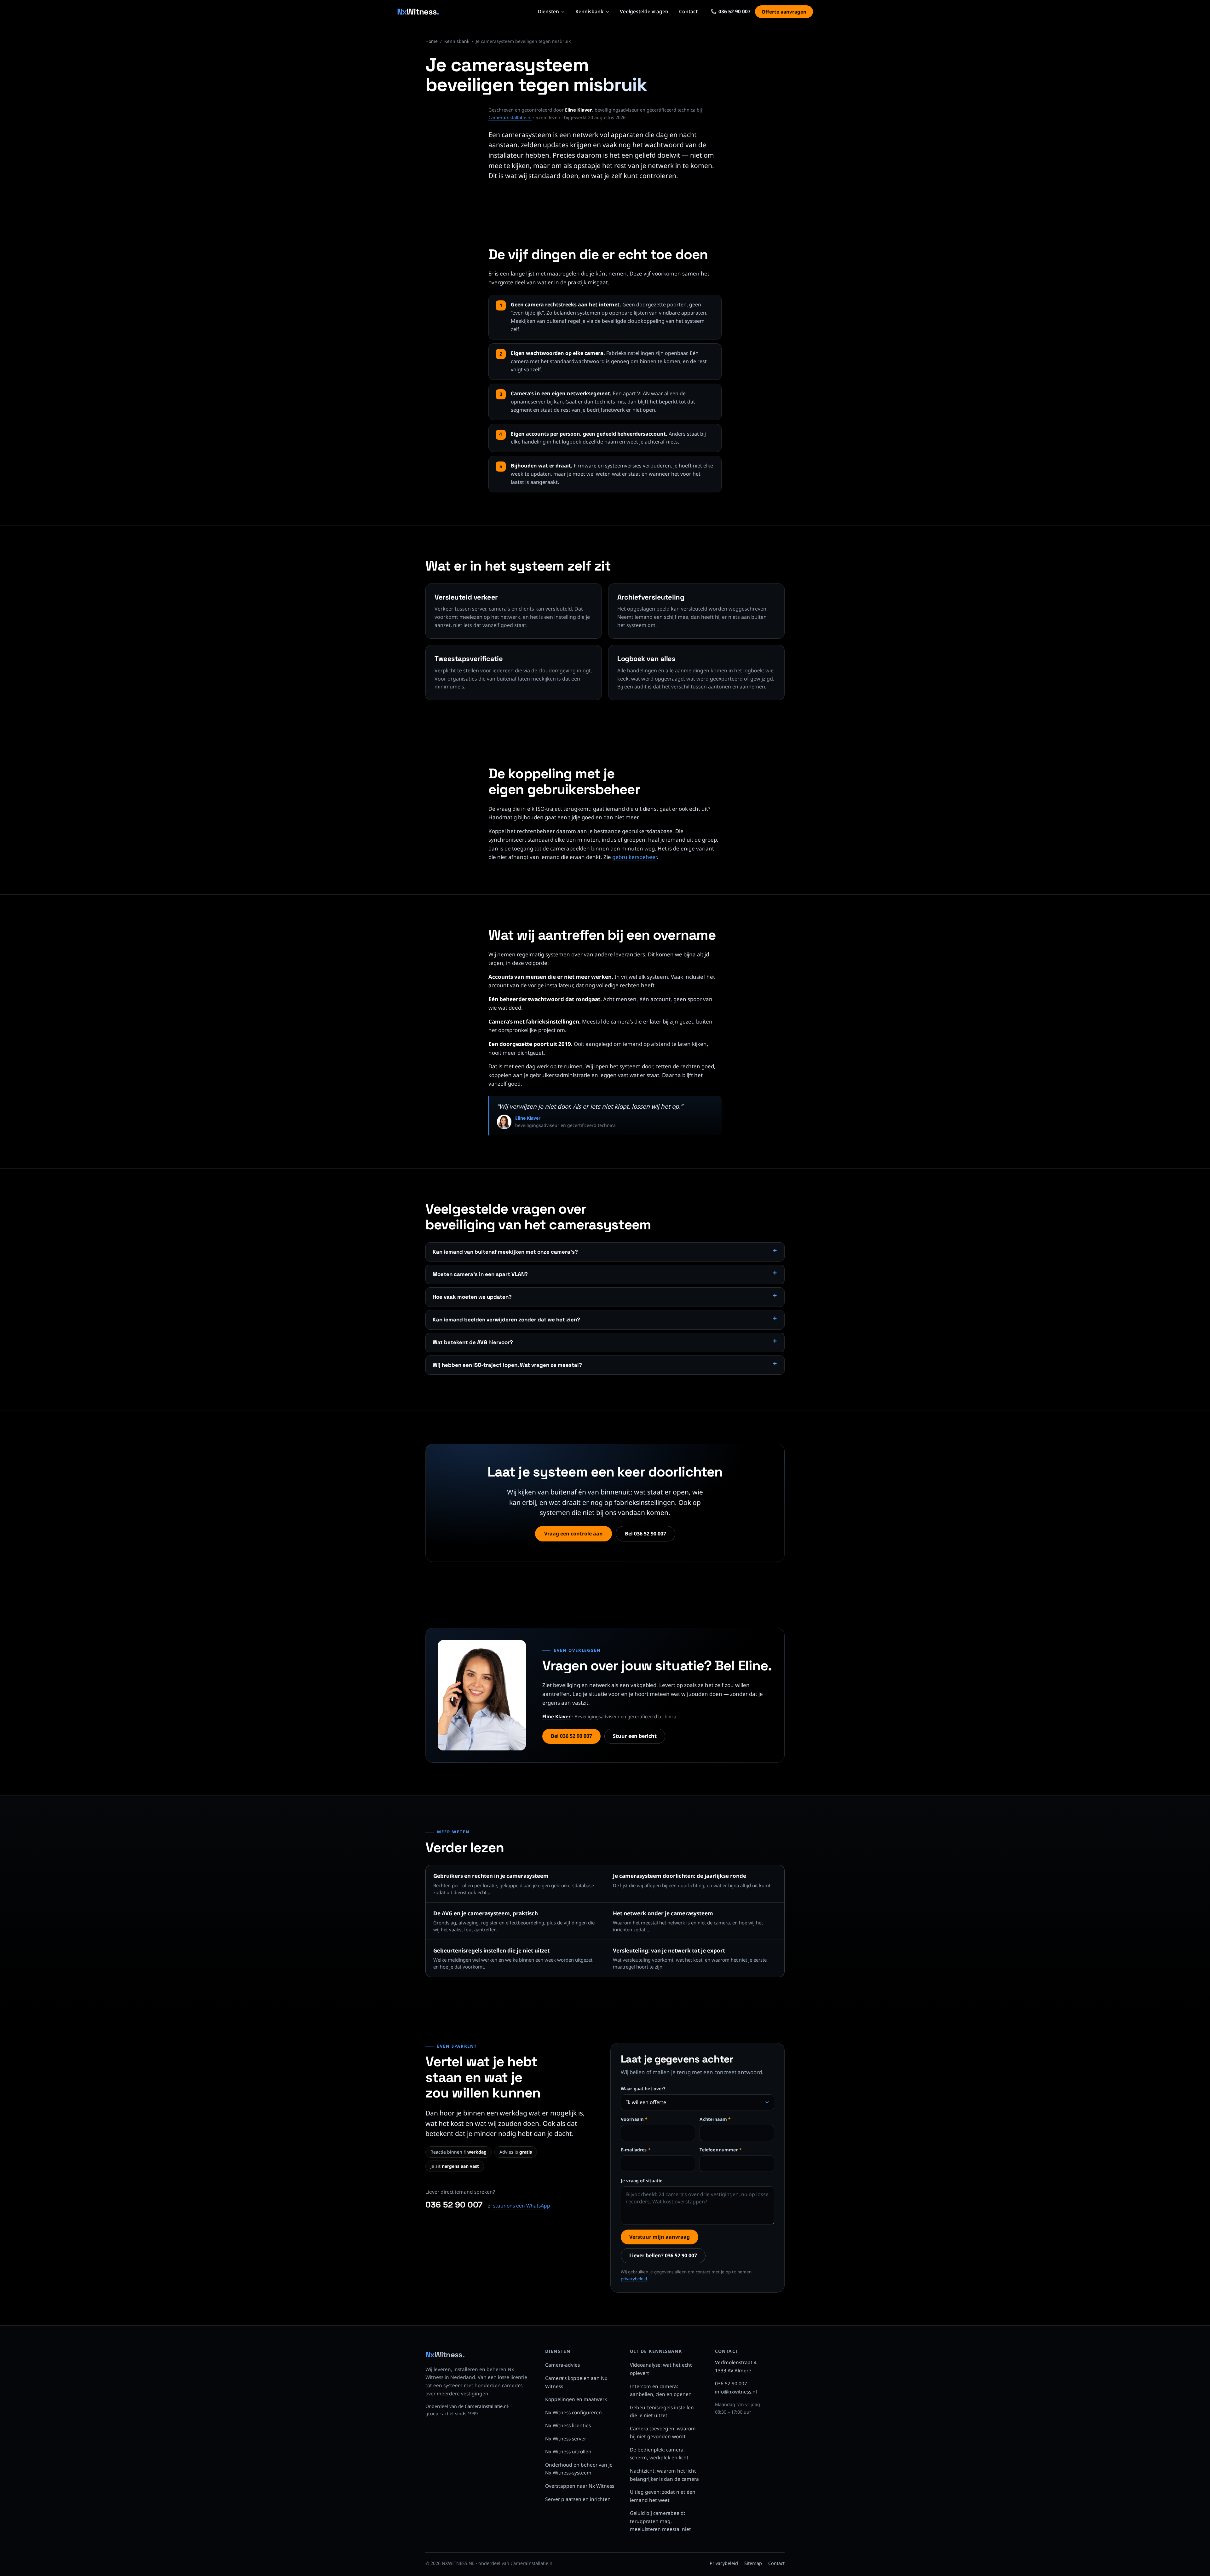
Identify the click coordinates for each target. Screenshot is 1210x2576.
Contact (688, 11)
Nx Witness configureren (573, 2412)
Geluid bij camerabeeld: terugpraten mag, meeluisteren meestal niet (660, 2521)
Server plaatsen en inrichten (578, 2499)
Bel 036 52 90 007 (645, 1534)
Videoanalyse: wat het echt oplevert (661, 2369)
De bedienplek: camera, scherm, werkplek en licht (659, 2454)
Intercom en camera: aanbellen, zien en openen (661, 2390)
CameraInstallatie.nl (510, 117)
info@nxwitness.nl (736, 2392)
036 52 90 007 (454, 2205)
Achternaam (715, 2119)
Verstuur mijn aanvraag (660, 2237)
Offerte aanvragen (784, 12)
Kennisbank (589, 11)
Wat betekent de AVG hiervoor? (473, 1342)
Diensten (548, 11)
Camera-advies (562, 2365)
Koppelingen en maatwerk (576, 2399)
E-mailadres (636, 2150)
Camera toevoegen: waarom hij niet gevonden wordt (663, 2433)
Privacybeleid (724, 2563)
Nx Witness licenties (568, 2425)
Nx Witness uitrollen (568, 2451)
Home (432, 41)
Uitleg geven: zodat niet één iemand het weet (663, 2496)
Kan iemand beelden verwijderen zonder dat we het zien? (506, 1320)
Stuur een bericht (635, 1736)
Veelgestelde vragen (644, 11)
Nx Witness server (566, 2439)
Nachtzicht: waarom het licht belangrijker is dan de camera (664, 2475)
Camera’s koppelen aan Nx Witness (576, 2382)
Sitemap (753, 2563)
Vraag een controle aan (573, 1534)
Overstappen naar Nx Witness (580, 2486)
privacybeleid (634, 2279)
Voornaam (634, 2119)
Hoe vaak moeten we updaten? (472, 1297)
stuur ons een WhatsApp (522, 2206)
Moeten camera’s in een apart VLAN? (480, 1274)
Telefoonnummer (720, 2150)
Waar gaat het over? (643, 2089)
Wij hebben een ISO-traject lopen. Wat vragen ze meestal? (507, 1365)
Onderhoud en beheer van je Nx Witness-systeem (579, 2469)
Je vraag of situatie (642, 2181)
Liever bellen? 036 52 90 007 (663, 2255)
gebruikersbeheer (634, 857)
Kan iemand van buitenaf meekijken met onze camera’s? (505, 1252)
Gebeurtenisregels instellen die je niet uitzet (662, 2411)
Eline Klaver (528, 1118)
